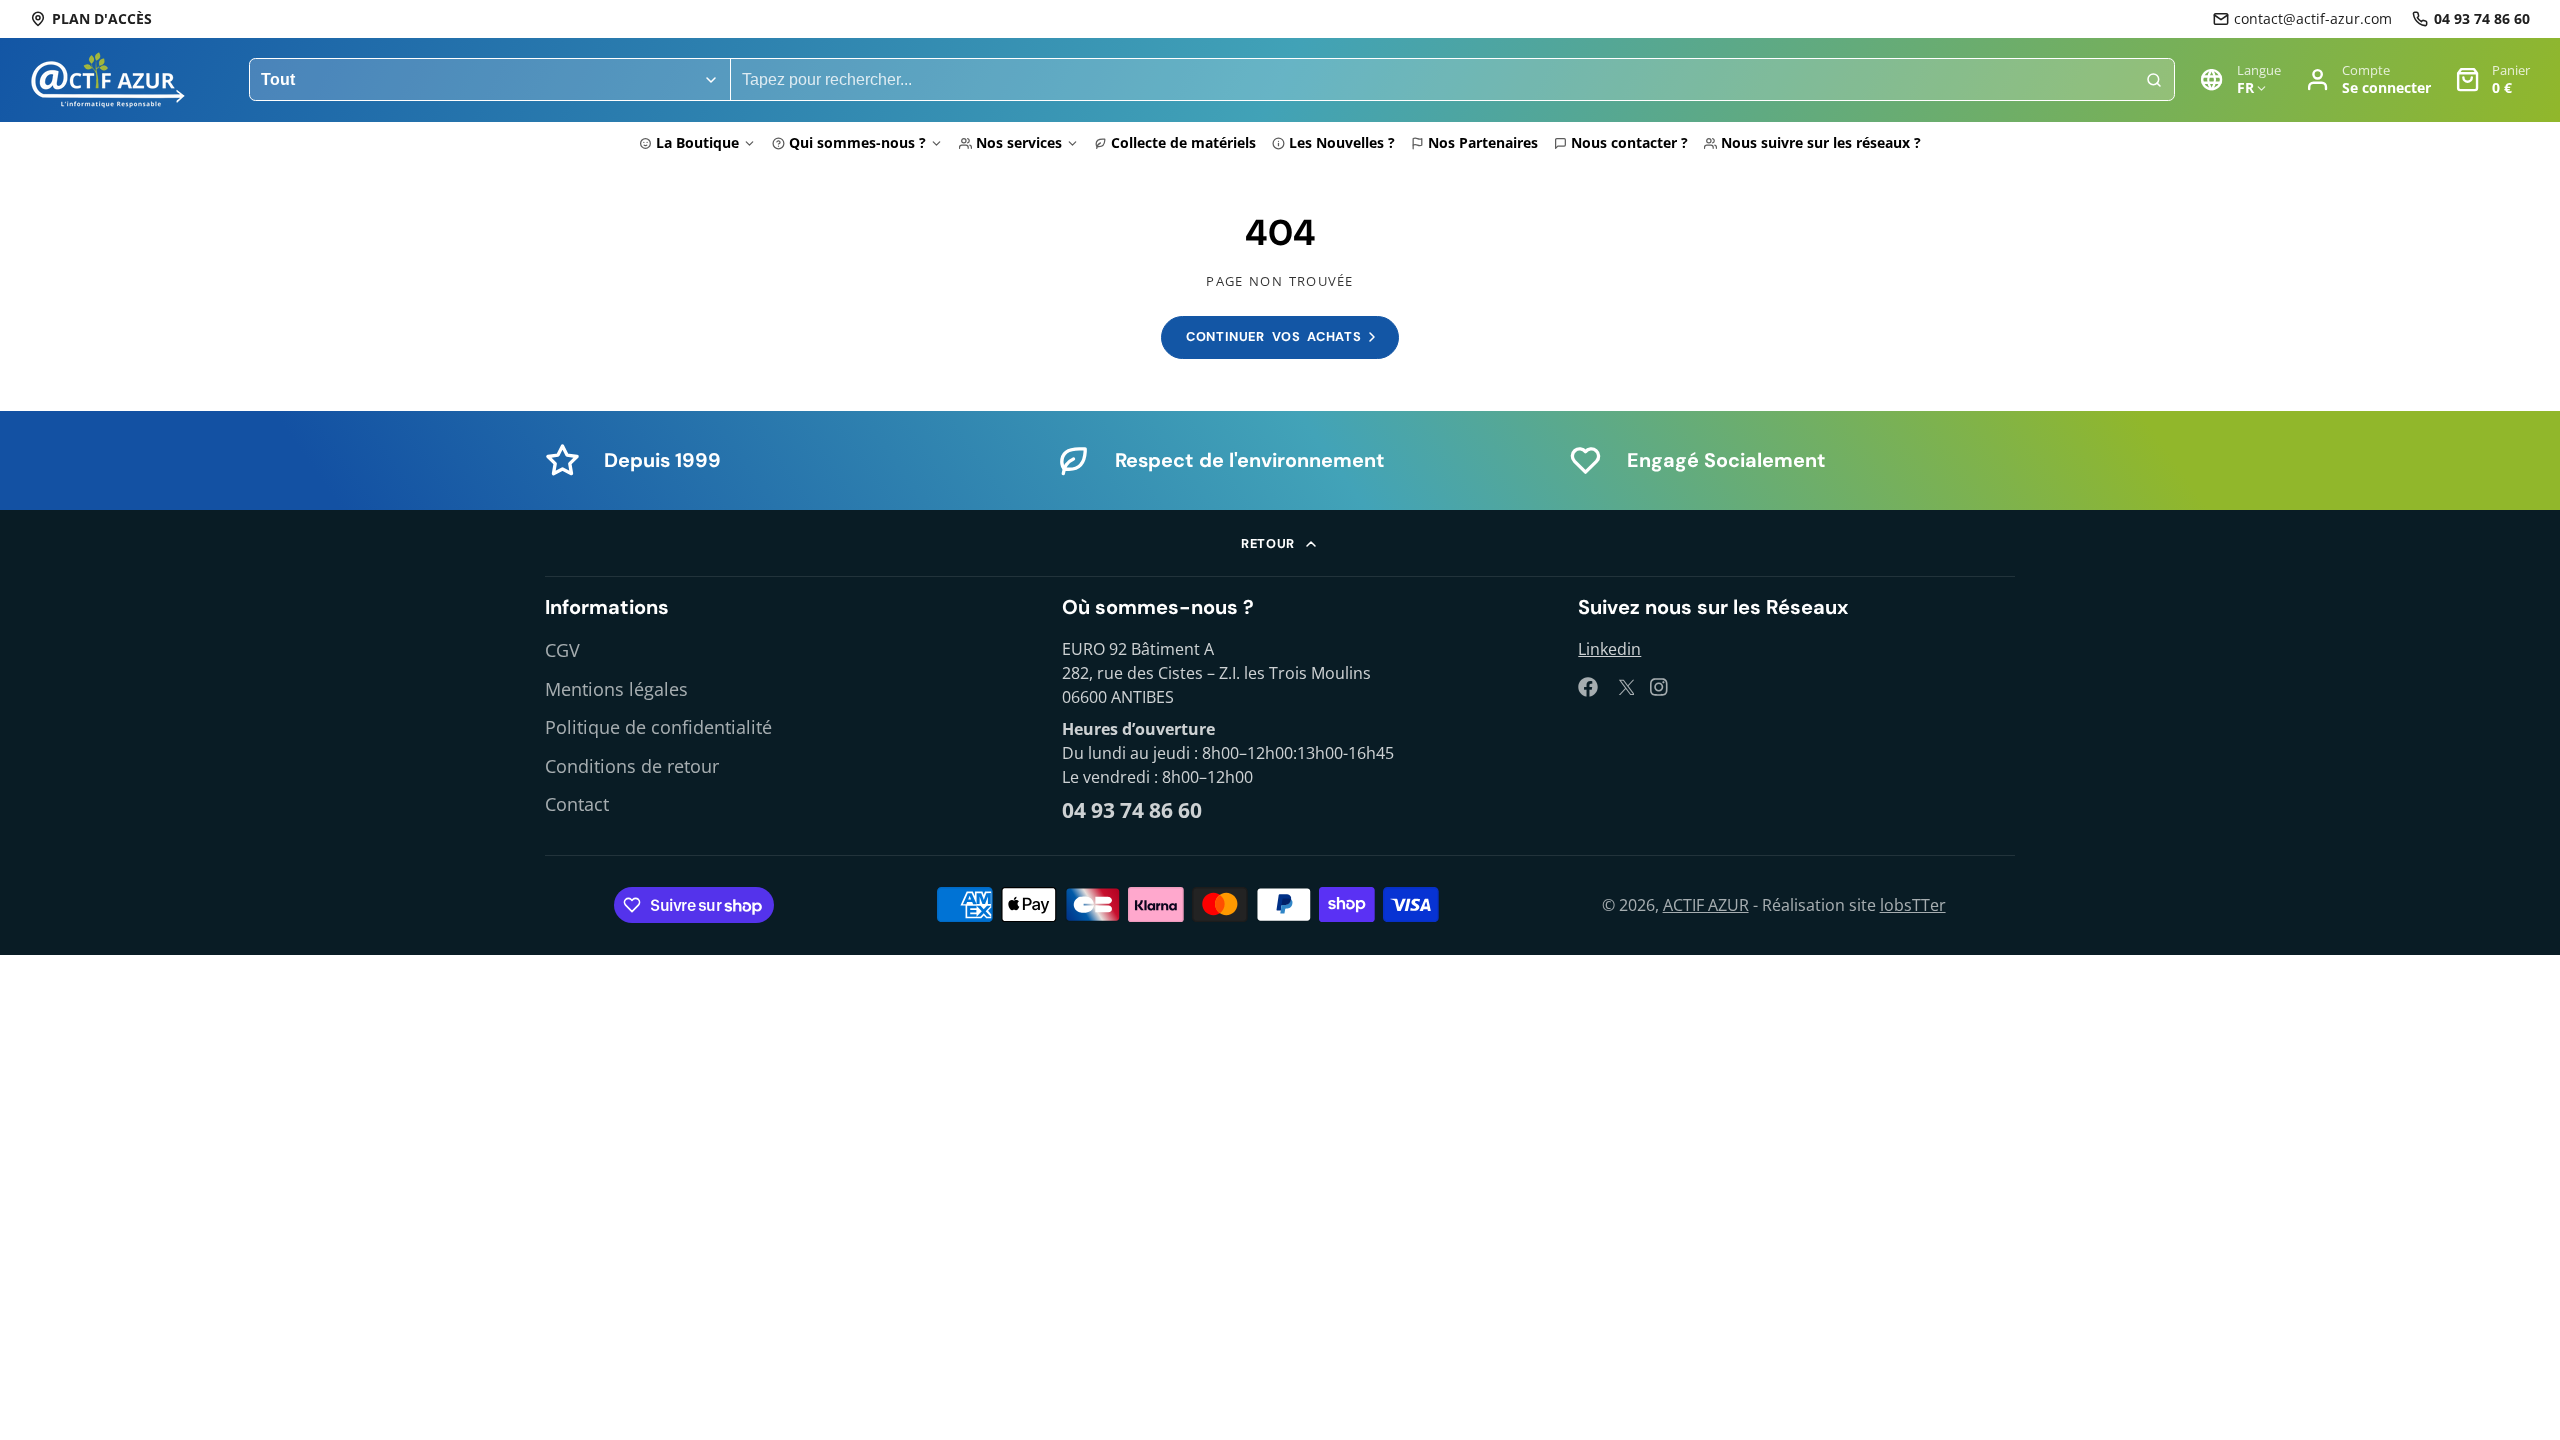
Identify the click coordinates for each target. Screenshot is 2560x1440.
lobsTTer (1913, 905)
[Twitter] (1624, 687)
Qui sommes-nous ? (857, 142)
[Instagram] (1660, 687)
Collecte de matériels (1183, 142)
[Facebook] (1588, 687)
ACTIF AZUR (1706, 905)
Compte (2368, 79)
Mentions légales (616, 689)
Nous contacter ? (1629, 142)
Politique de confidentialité (658, 727)
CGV (562, 650)
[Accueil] (107, 80)
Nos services (1019, 142)
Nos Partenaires (1483, 142)
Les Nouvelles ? (1342, 142)
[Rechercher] (2154, 80)
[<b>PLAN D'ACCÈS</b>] (91, 19)
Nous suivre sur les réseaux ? (1821, 142)
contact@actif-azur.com (2313, 18)
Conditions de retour (632, 766)
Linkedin (1609, 649)
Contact (577, 804)
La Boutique (697, 142)
